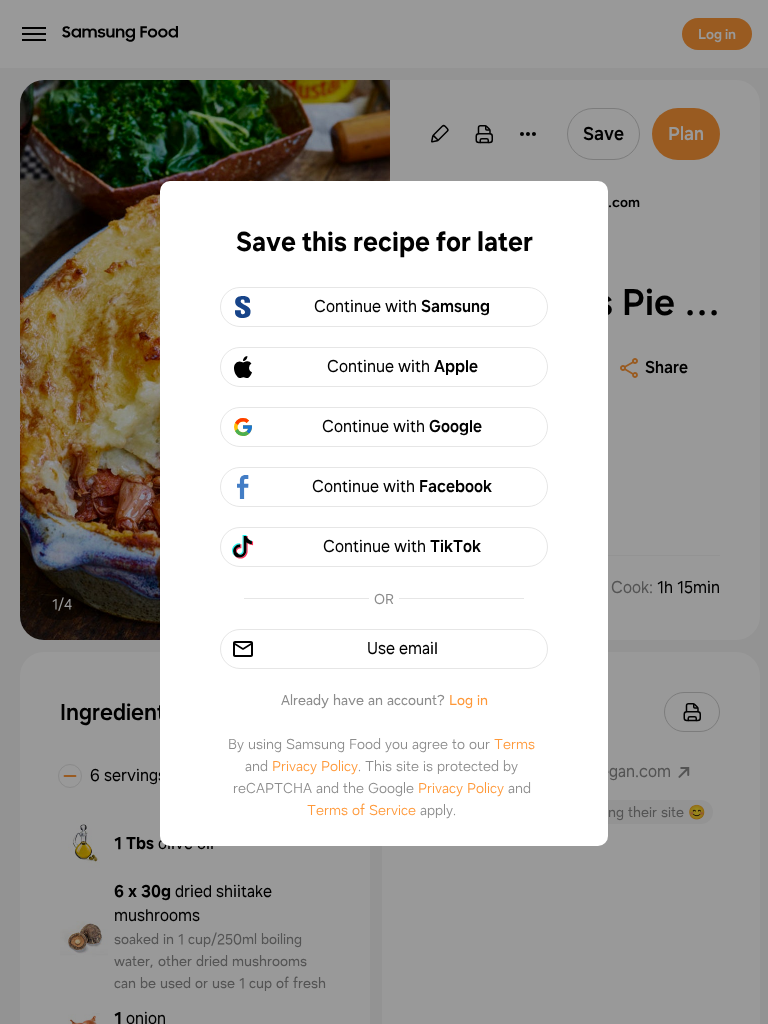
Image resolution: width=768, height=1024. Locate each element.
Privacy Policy (315, 766)
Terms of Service (361, 810)
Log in (468, 700)
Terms (514, 744)
